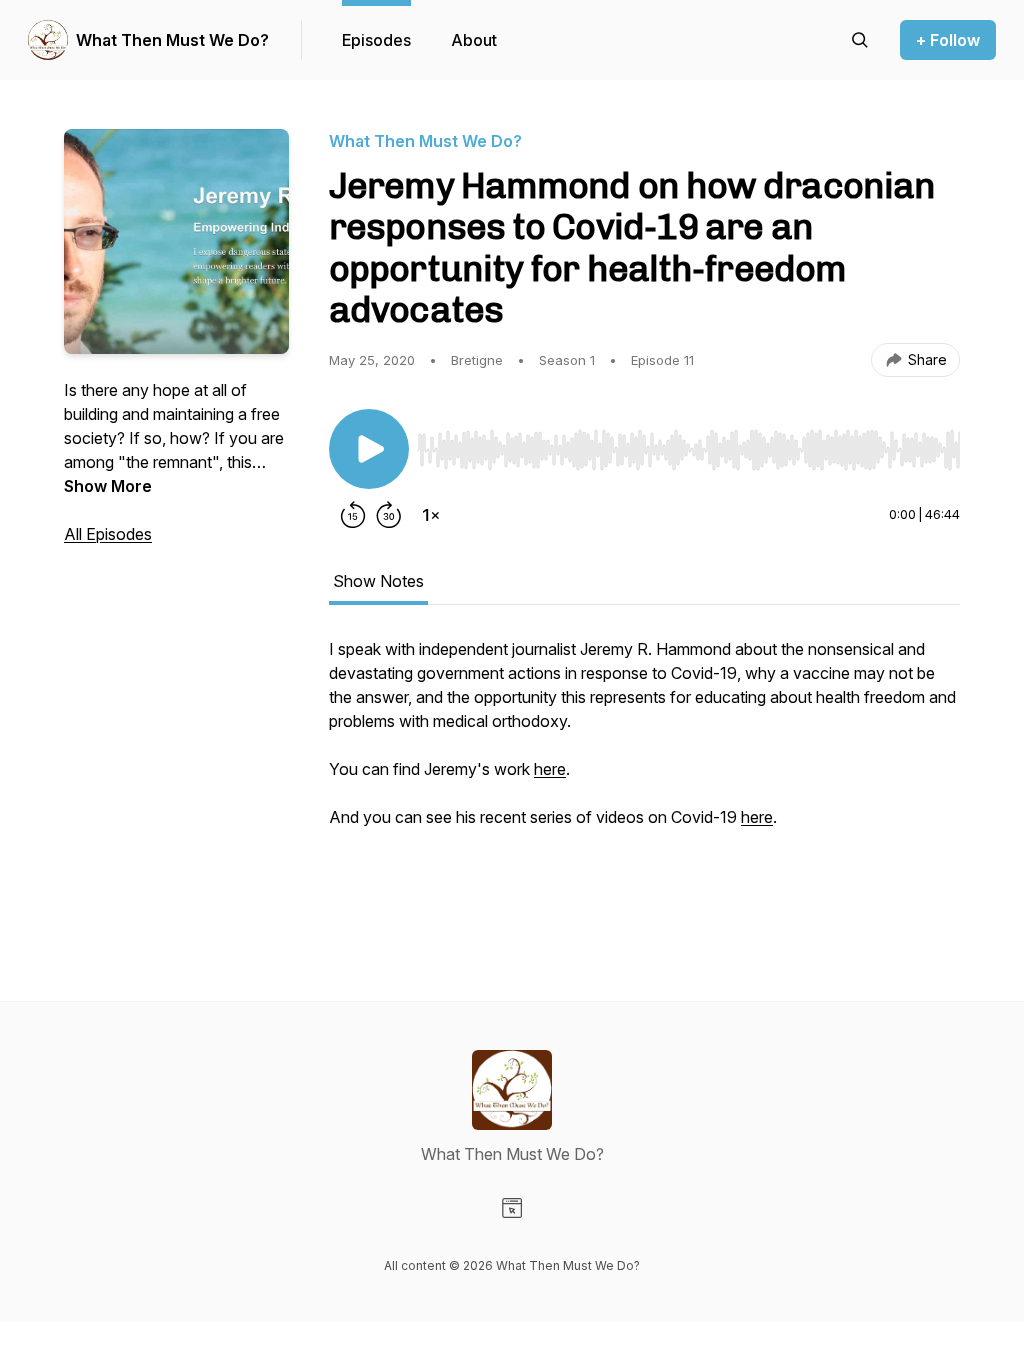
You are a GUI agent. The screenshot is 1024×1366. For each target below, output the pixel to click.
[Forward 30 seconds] (389, 515)
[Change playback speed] (431, 515)
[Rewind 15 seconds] (353, 515)
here (550, 769)
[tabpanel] (644, 779)
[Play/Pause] (369, 449)
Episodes (376, 40)
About (474, 40)
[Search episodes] (860, 40)
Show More (108, 486)
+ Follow (948, 40)
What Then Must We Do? (172, 40)
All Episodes (108, 534)
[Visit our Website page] (512, 1208)
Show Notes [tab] (378, 581)
